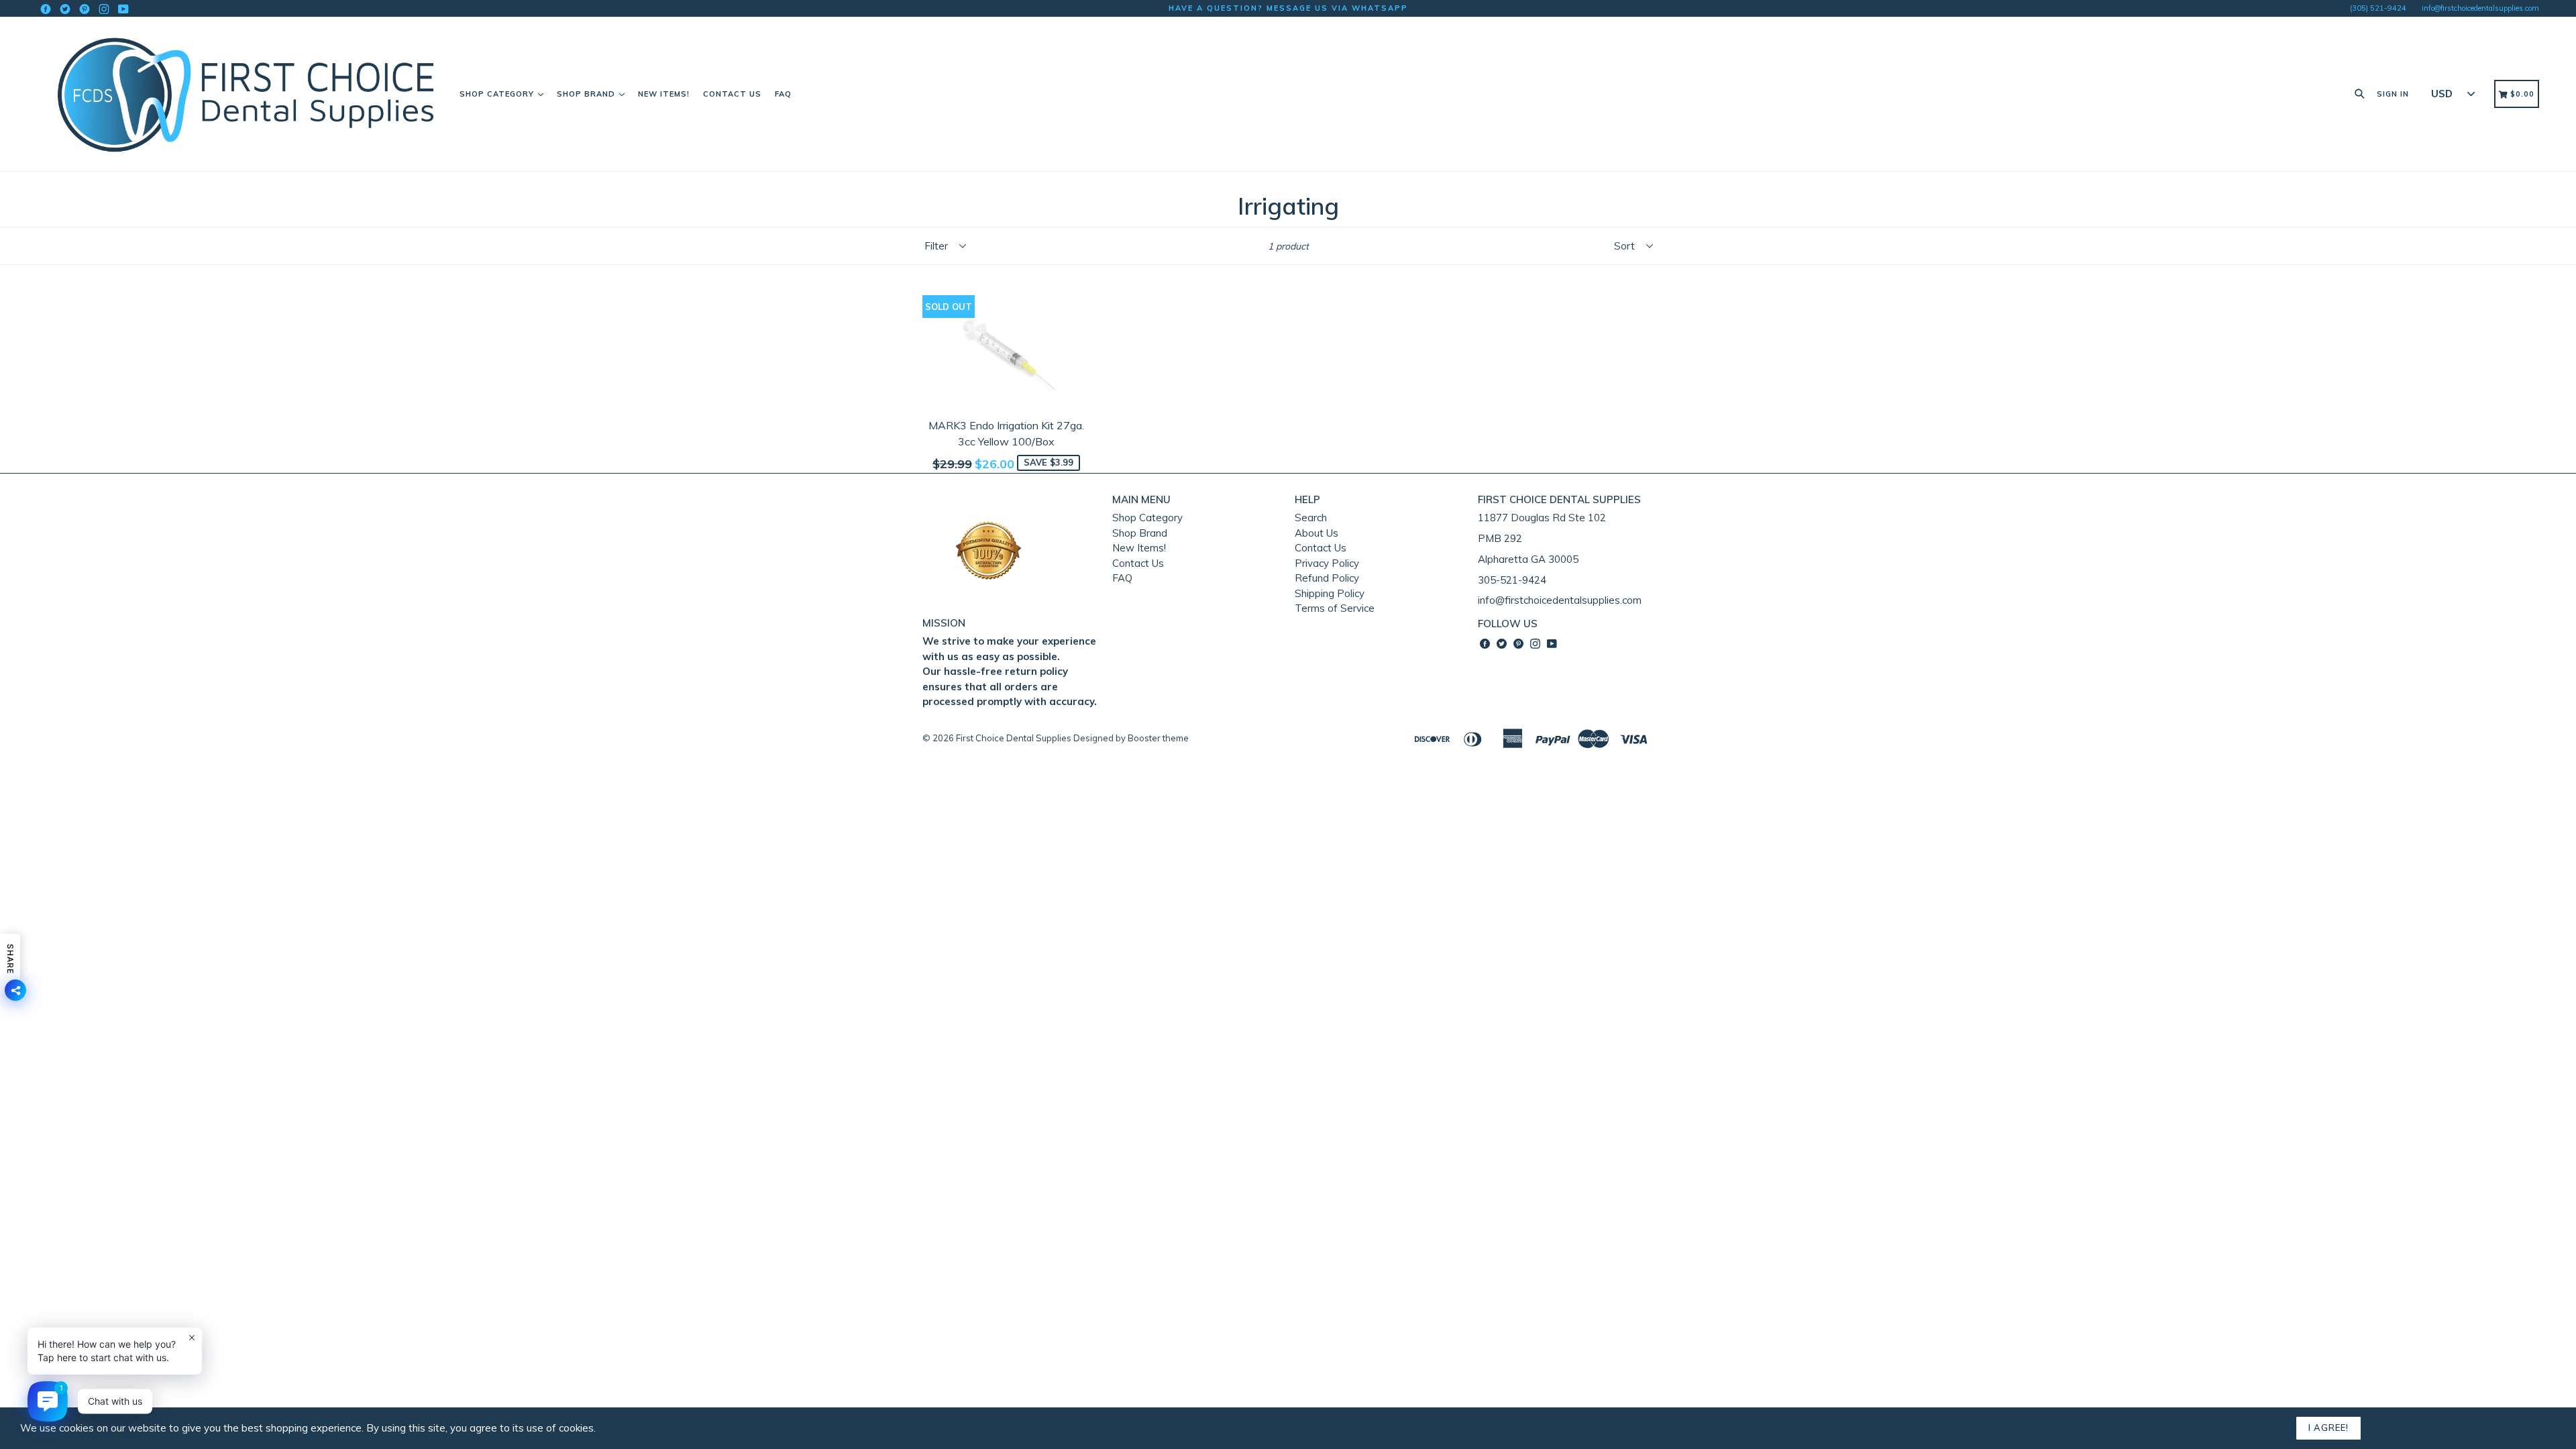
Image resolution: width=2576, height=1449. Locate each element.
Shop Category (498, 94)
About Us (1317, 533)
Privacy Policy (1327, 563)
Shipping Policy (1330, 593)
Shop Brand (587, 94)
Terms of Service (1335, 608)
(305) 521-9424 (2378, 8)
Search (1311, 518)
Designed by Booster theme (1131, 738)
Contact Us (732, 94)
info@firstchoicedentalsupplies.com (2480, 8)
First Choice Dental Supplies (1014, 738)
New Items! (664, 94)
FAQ (783, 94)
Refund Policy (1327, 578)
